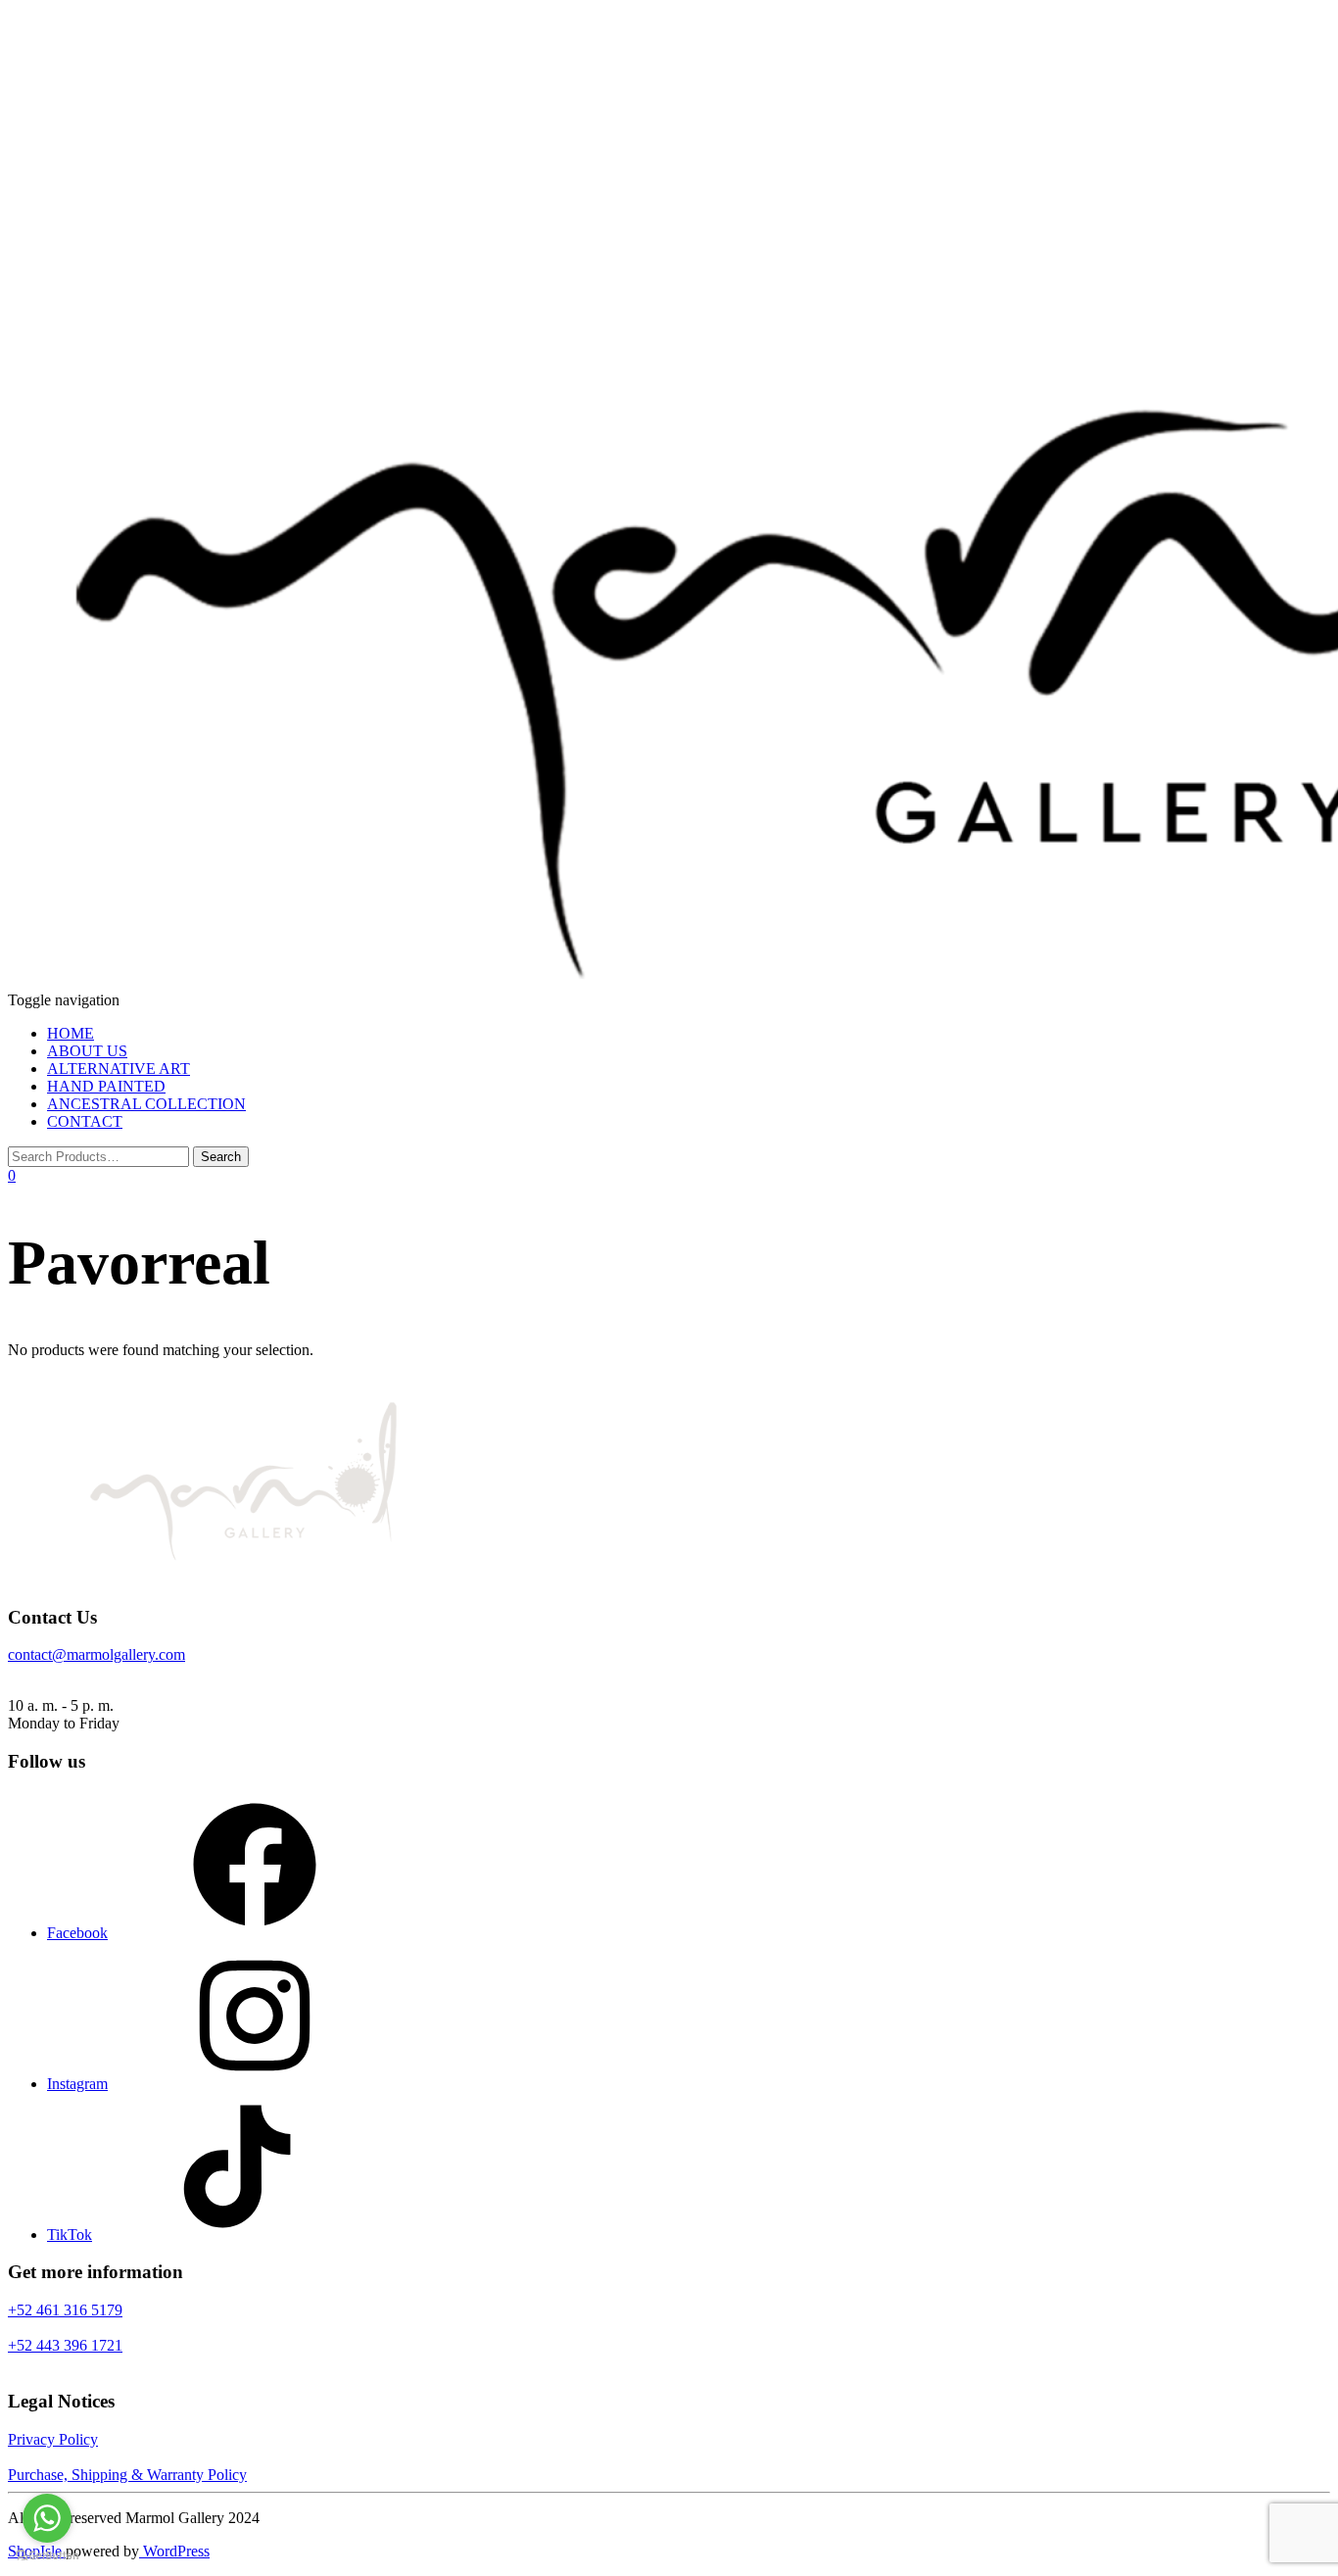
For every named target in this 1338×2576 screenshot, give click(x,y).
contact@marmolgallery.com (96, 1654)
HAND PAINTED (106, 1086)
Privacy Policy (53, 2439)
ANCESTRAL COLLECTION (146, 1104)
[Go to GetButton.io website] (47, 2556)
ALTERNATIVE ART (119, 1069)
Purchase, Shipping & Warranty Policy (127, 2475)
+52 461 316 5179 (65, 2310)
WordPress (174, 2551)
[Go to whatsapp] (47, 2518)
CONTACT (85, 1121)
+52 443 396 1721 (65, 2345)
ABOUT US (87, 1051)
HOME (71, 1033)
